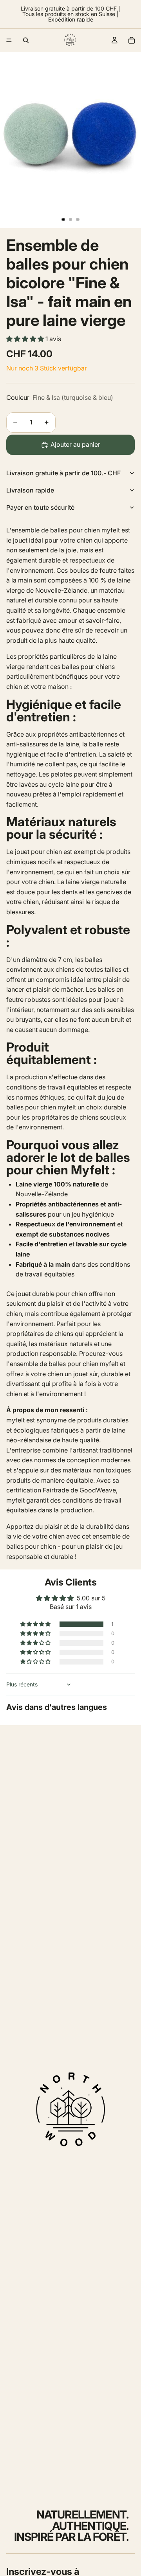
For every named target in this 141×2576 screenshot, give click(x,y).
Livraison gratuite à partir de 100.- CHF (63, 473)
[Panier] (132, 40)
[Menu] (9, 40)
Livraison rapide (30, 490)
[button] (26, 339)
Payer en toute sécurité (40, 507)
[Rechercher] (26, 40)
